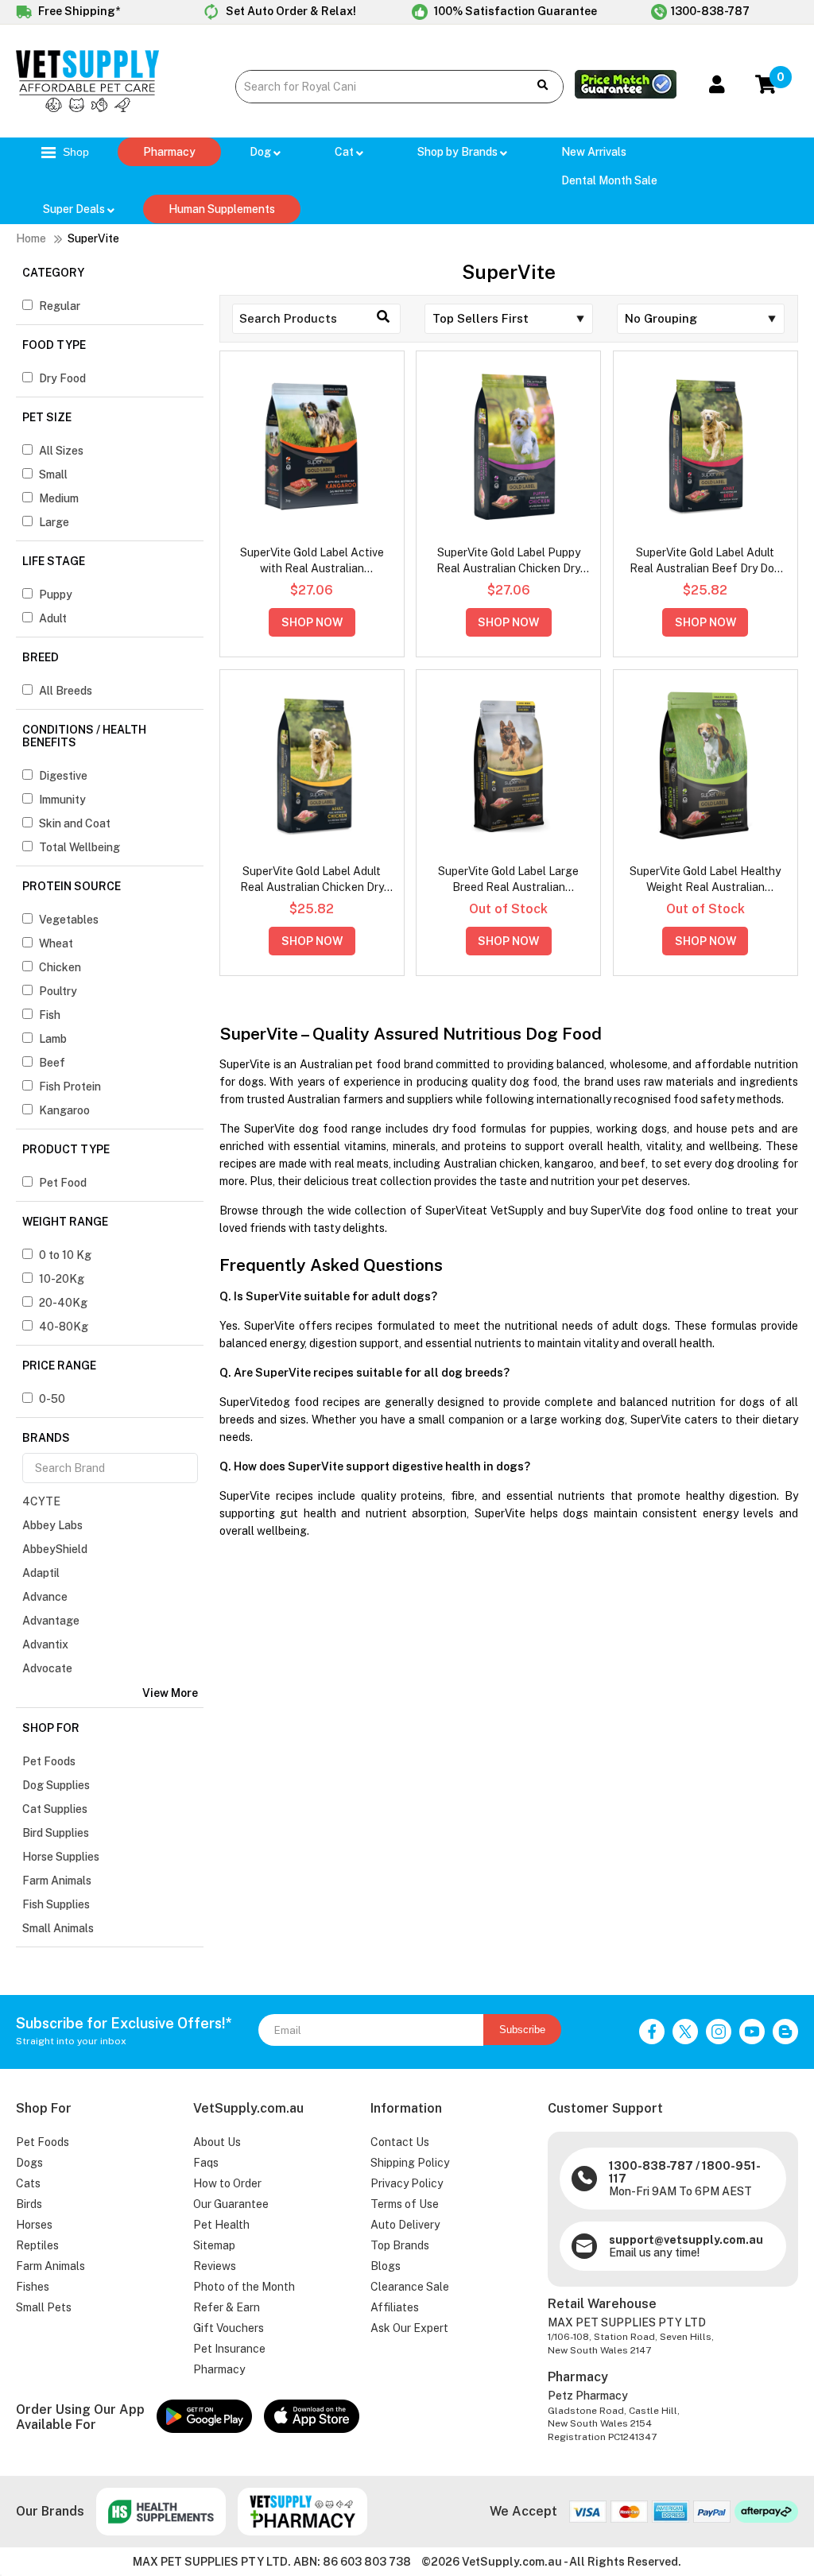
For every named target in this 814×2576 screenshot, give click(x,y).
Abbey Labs (52, 1525)
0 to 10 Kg (65, 1255)
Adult (53, 618)
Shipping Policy (410, 2163)
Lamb (53, 1039)
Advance (45, 1597)
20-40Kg (63, 1303)
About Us (217, 2142)
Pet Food (63, 1183)
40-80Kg (64, 1327)
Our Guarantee (231, 2204)
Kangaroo (64, 1110)
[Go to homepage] (87, 108)
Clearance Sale (410, 2287)
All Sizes (61, 451)
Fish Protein (70, 1087)
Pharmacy (169, 152)
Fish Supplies (56, 1904)
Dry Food (62, 378)
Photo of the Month (244, 2287)
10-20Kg (62, 1279)
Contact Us (400, 2142)
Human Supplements (222, 209)
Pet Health (221, 2225)
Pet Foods (49, 1761)
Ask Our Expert (409, 2328)
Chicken (60, 967)
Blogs (386, 2266)
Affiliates (395, 2307)
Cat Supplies (55, 1809)
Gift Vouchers (229, 2328)
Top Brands (400, 2245)
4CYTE (41, 1501)
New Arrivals (594, 152)
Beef (52, 1063)
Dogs (29, 2163)
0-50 (52, 1399)
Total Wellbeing (79, 847)
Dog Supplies (56, 1785)
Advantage (51, 1621)
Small (53, 475)
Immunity (62, 800)
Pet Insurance (229, 2349)
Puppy (56, 595)
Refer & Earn (227, 2307)
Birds (29, 2204)
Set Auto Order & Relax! (290, 11)
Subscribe (522, 2030)
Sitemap (214, 2245)
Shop (74, 152)
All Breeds (66, 691)
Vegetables (69, 920)
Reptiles (37, 2245)
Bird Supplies (56, 1833)
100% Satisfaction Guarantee (514, 11)
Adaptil (41, 1573)
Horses (34, 2225)
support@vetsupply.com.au (686, 2240)
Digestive (63, 776)
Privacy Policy (407, 2183)
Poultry (58, 991)
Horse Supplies (61, 1857)
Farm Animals (57, 1881)
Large (54, 522)
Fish (50, 1015)
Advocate (47, 1668)
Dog (262, 152)
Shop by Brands (459, 152)
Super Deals (75, 209)
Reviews (215, 2266)
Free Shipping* (78, 11)
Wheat (56, 943)
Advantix (45, 1644)
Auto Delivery (405, 2225)
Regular (60, 306)
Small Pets (44, 2307)
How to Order (227, 2183)
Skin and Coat (75, 823)
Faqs (206, 2163)
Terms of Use (405, 2204)
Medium (59, 498)
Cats (28, 2183)
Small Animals (58, 1928)
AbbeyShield (55, 1549)
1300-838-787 (710, 11)
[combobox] (375, 87)
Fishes (33, 2287)
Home (31, 238)
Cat (345, 152)
